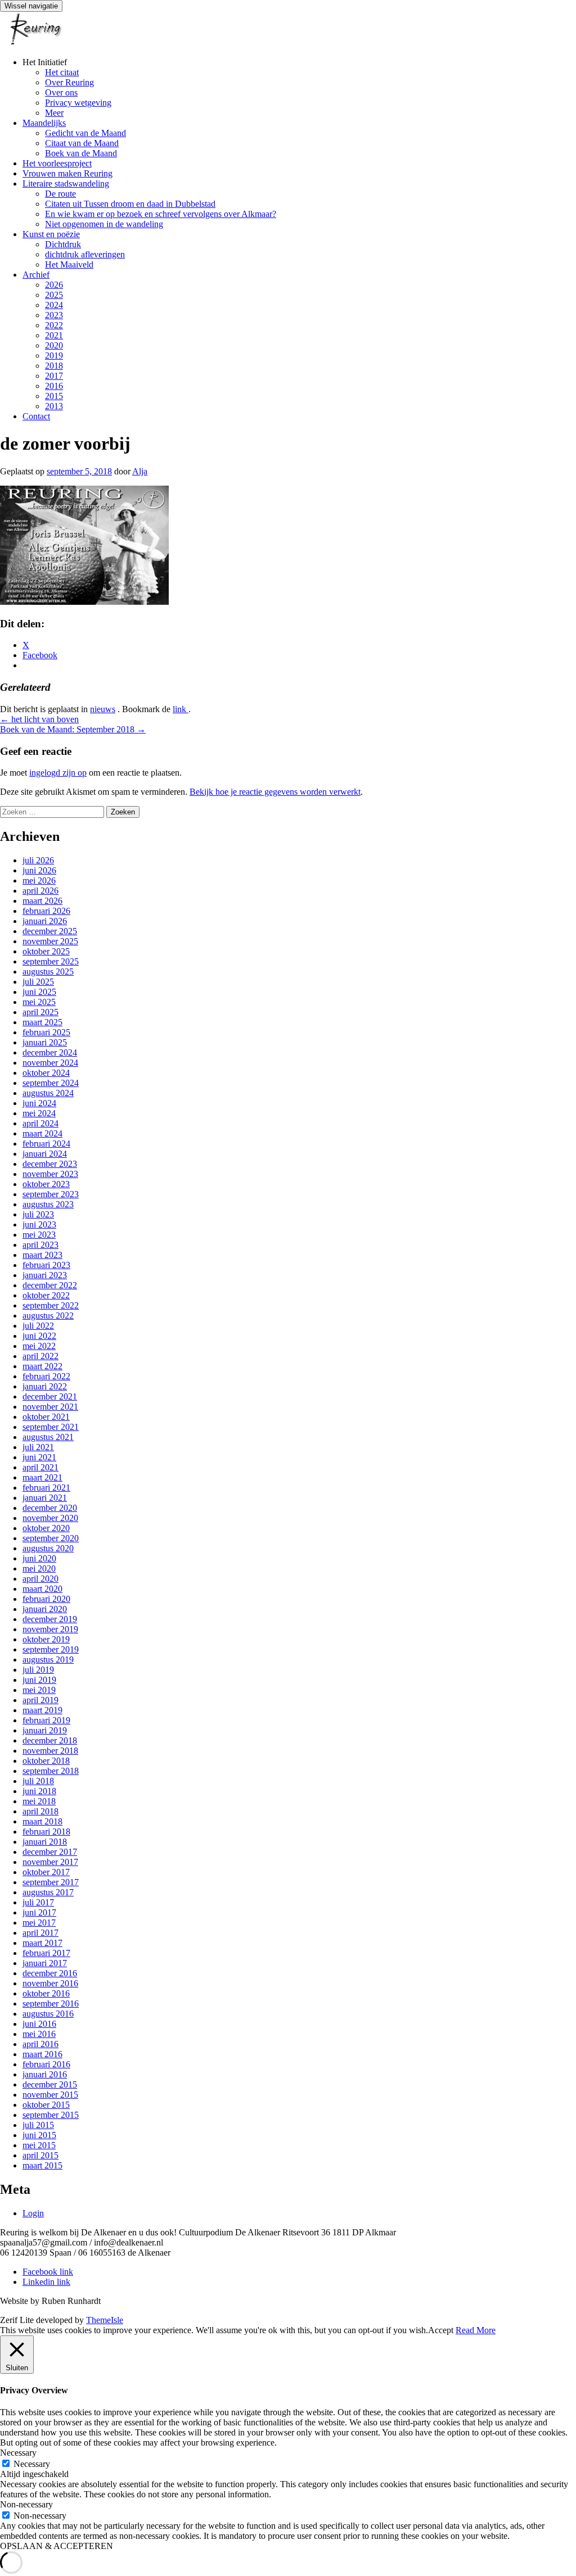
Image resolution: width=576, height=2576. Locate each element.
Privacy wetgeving (78, 103)
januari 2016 (45, 2074)
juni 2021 (39, 1457)
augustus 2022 (48, 1316)
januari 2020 (45, 1609)
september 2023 (51, 1194)
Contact (36, 416)
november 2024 (50, 1063)
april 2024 (40, 1123)
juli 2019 (38, 1670)
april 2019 (40, 1700)
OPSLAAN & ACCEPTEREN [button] (57, 2546)
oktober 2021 (46, 1417)
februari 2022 (46, 1376)
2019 (54, 356)
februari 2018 (46, 1832)
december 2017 (50, 1852)
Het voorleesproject (57, 163)
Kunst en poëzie (51, 234)
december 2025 (50, 931)
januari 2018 (45, 1842)
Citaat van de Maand (82, 143)
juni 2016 (39, 2024)
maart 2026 (42, 901)
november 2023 (50, 1174)
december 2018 (50, 1740)
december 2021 (50, 1396)
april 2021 (40, 1467)
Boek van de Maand (81, 153)
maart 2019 (42, 1710)
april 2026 (40, 891)
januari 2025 (45, 1042)
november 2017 (50, 1862)
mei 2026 (39, 880)
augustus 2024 (48, 1093)
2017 (54, 376)
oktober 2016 (46, 1993)
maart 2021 (42, 1477)
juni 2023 (39, 1224)
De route (60, 194)
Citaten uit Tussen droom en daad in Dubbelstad (130, 204)
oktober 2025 (46, 951)
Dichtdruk (63, 244)
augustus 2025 (48, 972)
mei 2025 (39, 1002)
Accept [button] (441, 2330)
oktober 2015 (46, 2105)
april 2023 (40, 1245)
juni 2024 (39, 1103)
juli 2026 (38, 860)
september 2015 (51, 2115)
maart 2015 (42, 2165)
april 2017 (40, 1933)
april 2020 (40, 1579)
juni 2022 (39, 1336)
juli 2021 (38, 1447)
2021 (54, 335)
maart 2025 (42, 1022)
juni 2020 (39, 1558)
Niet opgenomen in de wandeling (104, 224)
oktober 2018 (46, 1761)
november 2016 (50, 1983)
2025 (54, 295)
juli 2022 (38, 1326)
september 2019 (51, 1649)
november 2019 (50, 1629)
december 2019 (50, 1619)
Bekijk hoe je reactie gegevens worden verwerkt (275, 792)
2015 (54, 396)
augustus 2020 (48, 1548)
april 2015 (40, 2155)
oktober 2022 (46, 1295)
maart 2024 (42, 1133)
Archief (36, 275)
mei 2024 (39, 1113)
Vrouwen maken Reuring (67, 173)
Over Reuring (69, 82)
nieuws (103, 709)
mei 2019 (39, 1690)
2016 (54, 386)
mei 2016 (39, 2034)
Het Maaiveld (69, 264)
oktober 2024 (46, 1073)
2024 (54, 305)
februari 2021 (46, 1488)
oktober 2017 (46, 1872)
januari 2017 (45, 1963)
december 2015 (50, 2084)
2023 (54, 315)
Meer (54, 113)
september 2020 (51, 1538)
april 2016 (40, 2044)
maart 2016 (42, 2054)
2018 (54, 366)
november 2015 (50, 2095)
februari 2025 (46, 1032)
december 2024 (50, 1052)
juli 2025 (38, 982)
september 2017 (51, 1882)
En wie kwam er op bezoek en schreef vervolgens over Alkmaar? (161, 214)
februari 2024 (46, 1144)
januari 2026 (45, 921)
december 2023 (50, 1164)
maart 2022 (42, 1366)
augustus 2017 (48, 1892)
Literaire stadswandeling (66, 184)
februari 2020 (46, 1599)
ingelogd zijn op (58, 773)
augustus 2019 (48, 1660)
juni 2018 (39, 1791)
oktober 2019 (46, 1639)
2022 (54, 325)
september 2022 (51, 1305)
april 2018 (40, 1811)
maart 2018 (42, 1821)
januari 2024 (45, 1154)
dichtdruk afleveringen (85, 254)
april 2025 (40, 1012)
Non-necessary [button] (26, 2504)
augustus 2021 (48, 1437)
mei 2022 (39, 1346)
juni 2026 (39, 870)
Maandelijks (44, 123)
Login (33, 2213)
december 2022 (50, 1285)
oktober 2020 (46, 1528)
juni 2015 (39, 2135)
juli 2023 (38, 1214)
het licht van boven (39, 719)
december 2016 (50, 1973)
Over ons (61, 92)
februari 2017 (46, 1953)
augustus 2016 (48, 2014)
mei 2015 (39, 2145)
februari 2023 (46, 1265)
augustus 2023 (48, 1204)
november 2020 (50, 1518)
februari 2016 (46, 2064)
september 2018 (51, 1771)
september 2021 (51, 1427)
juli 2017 (38, 1902)
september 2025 (51, 961)
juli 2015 (38, 2125)
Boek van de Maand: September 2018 (73, 729)
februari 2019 (46, 1720)
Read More (476, 2330)
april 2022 (40, 1356)
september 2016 (51, 2004)
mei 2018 (39, 1801)
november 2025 (50, 941)
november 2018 (50, 1751)
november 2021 (50, 1407)
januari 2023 (45, 1275)
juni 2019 (39, 1680)
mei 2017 (39, 1923)
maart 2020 (42, 1589)
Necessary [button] (18, 2453)
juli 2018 (38, 1781)
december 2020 (50, 1508)
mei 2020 (39, 1568)
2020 (54, 345)
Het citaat (62, 72)
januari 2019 (45, 1730)
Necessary (32, 2464)
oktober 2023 (46, 1184)
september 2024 (51, 1083)
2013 (54, 406)
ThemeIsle (105, 2320)
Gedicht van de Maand (85, 133)
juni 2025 (39, 992)
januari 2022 (45, 1386)
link (181, 709)
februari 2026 (46, 911)
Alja (140, 471)
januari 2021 (45, 1498)
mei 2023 (39, 1235)
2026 (54, 285)
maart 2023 (42, 1255)
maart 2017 (42, 1943)
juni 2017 (39, 1912)
